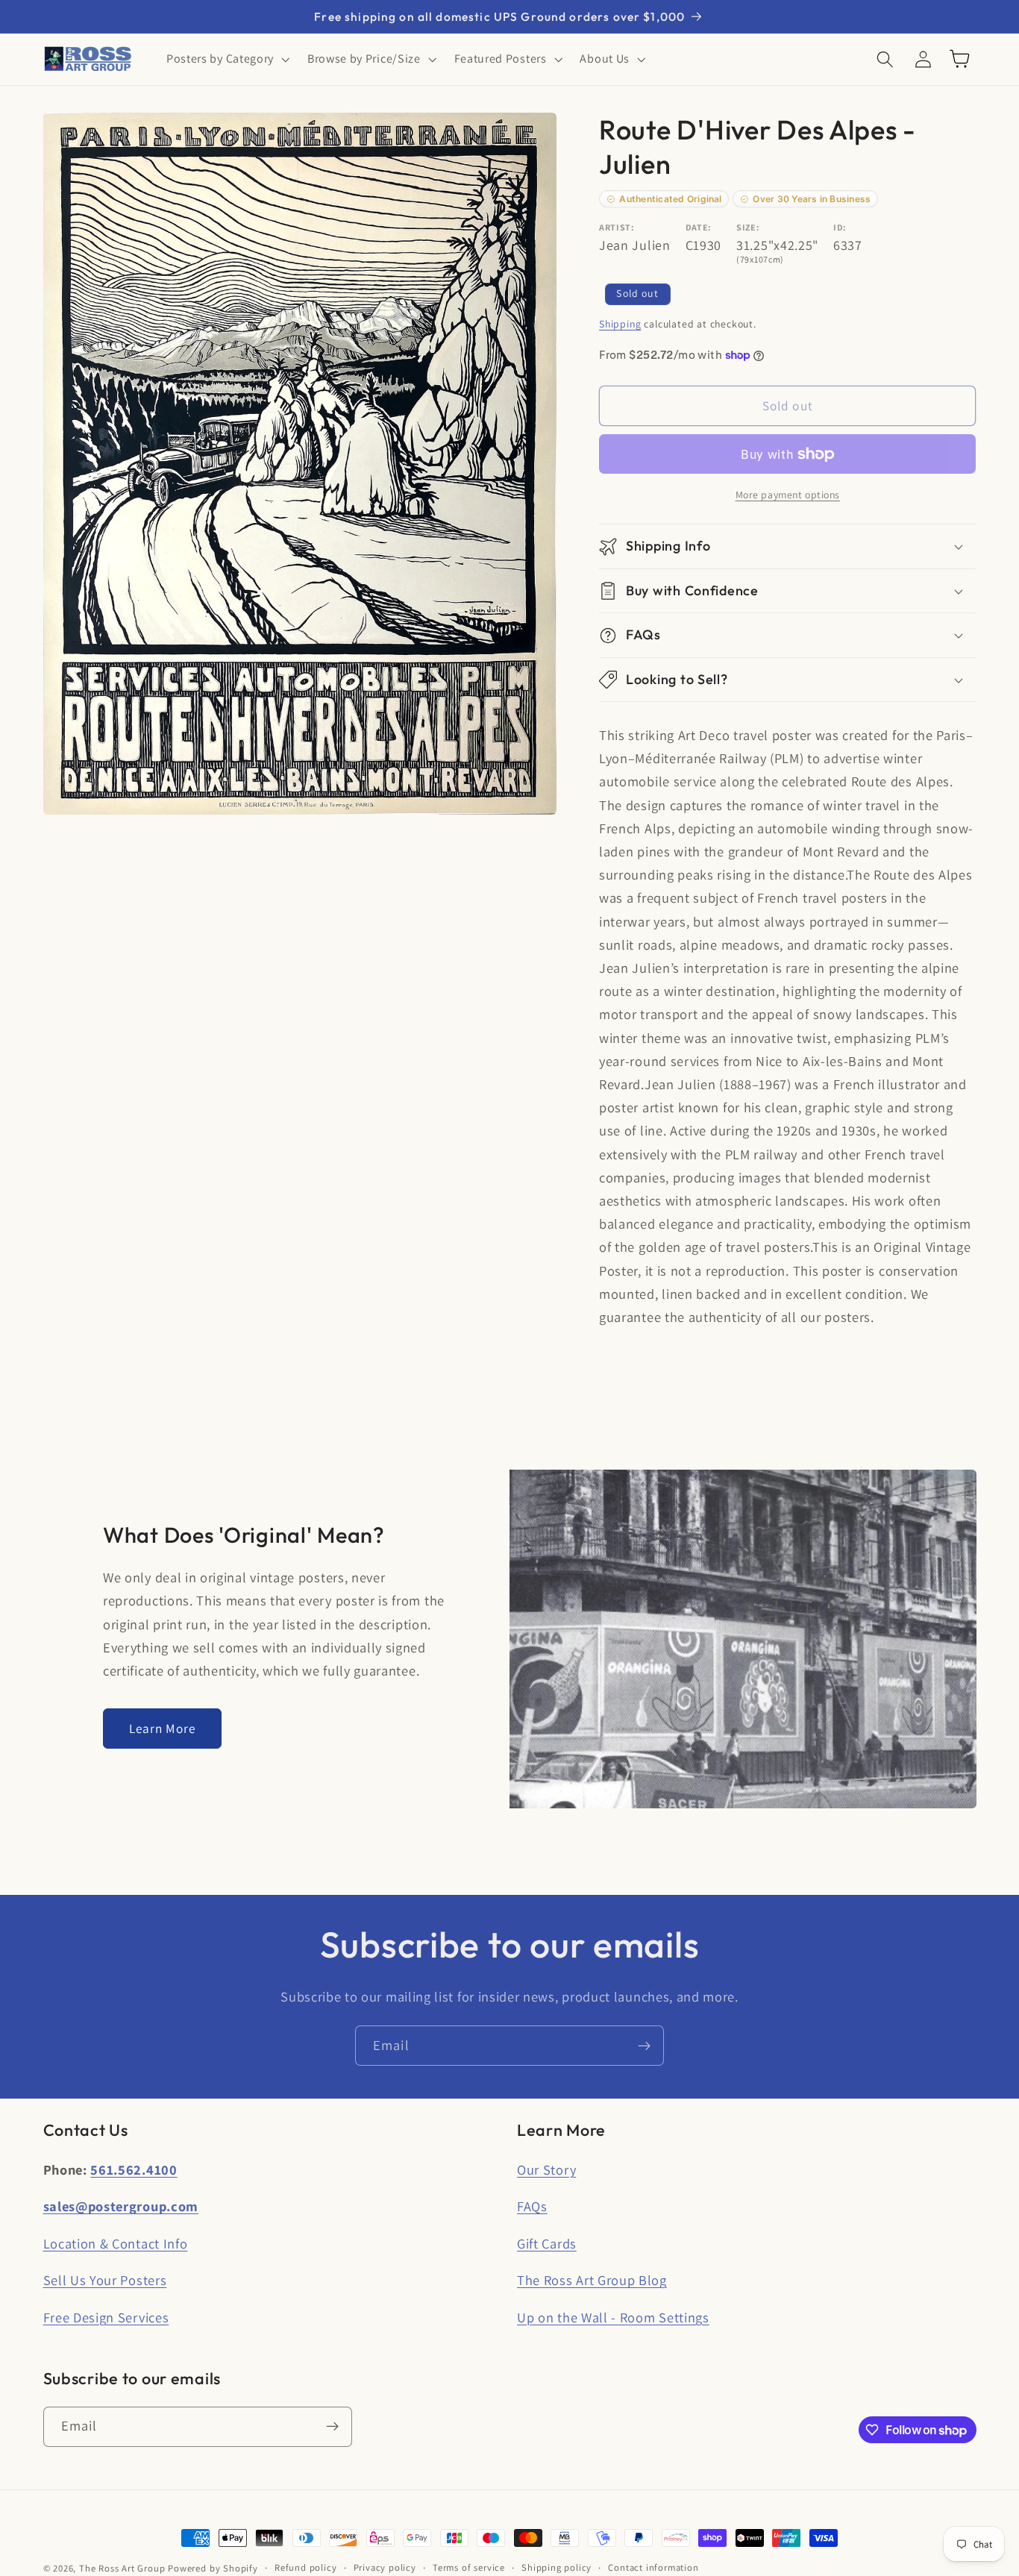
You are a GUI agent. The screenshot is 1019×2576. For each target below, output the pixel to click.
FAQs (532, 2206)
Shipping (620, 324)
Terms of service (469, 2567)
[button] (226, 59)
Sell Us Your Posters (105, 2280)
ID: (840, 227)
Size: (748, 227)
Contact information (653, 2567)
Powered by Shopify (213, 2568)
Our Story (546, 2169)
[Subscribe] (644, 2046)
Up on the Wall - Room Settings (613, 2317)
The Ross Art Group (122, 2568)
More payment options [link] (788, 495)
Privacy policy (385, 2567)
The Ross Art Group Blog (592, 2280)
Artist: (617, 227)
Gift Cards (547, 2243)
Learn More (163, 1728)
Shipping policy (556, 2567)
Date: (699, 227)
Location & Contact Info (116, 2243)
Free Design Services (106, 2317)
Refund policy (305, 2567)
